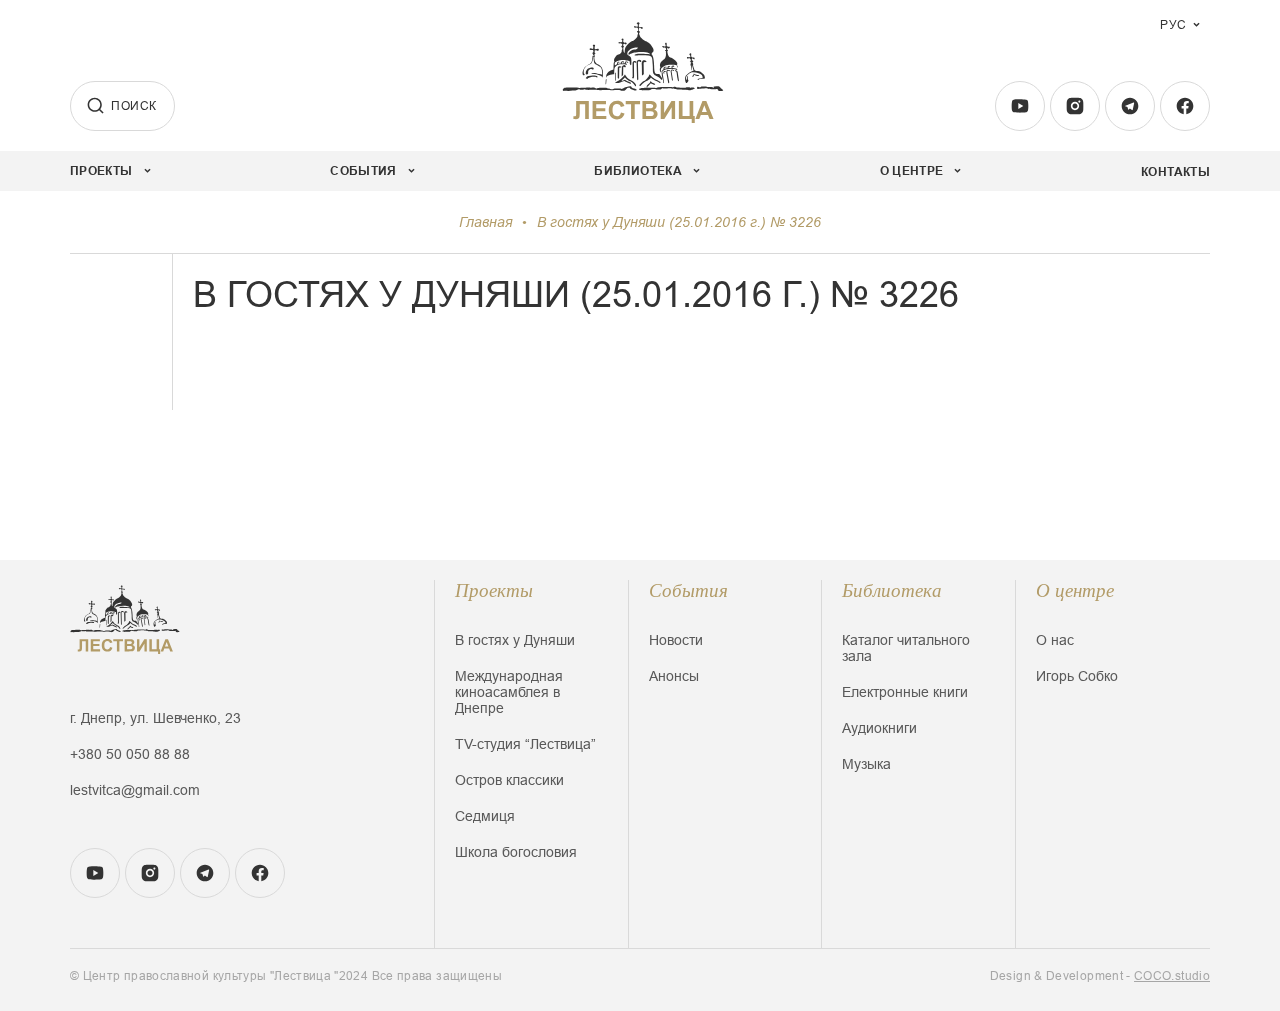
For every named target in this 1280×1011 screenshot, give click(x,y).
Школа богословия (516, 852)
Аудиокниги (879, 728)
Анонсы (674, 676)
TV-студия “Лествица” (525, 744)
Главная (485, 222)
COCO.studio (1172, 976)
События (688, 590)
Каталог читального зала (906, 648)
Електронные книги (905, 692)
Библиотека (892, 590)
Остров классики (509, 780)
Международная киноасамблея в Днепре (509, 692)
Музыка (866, 764)
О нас (1055, 640)
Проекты (494, 590)
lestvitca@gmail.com (135, 790)
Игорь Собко (1077, 676)
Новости (676, 640)
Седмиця (485, 816)
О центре (1075, 590)
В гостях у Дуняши (515, 640)
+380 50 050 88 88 (130, 754)
